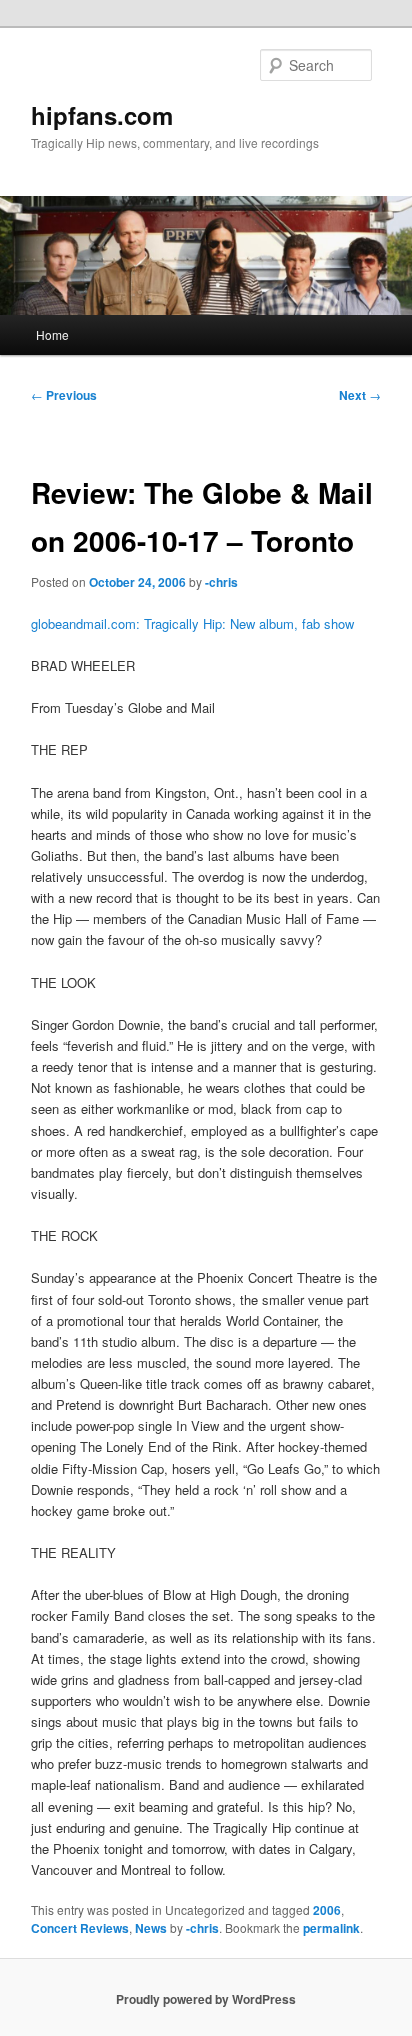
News (151, 1928)
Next (360, 395)
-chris (221, 582)
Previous (64, 395)
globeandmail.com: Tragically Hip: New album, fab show (192, 623)
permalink (331, 1928)
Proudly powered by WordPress (206, 1999)
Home (52, 334)
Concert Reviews (80, 1928)
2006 (327, 1910)
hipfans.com (102, 115)
